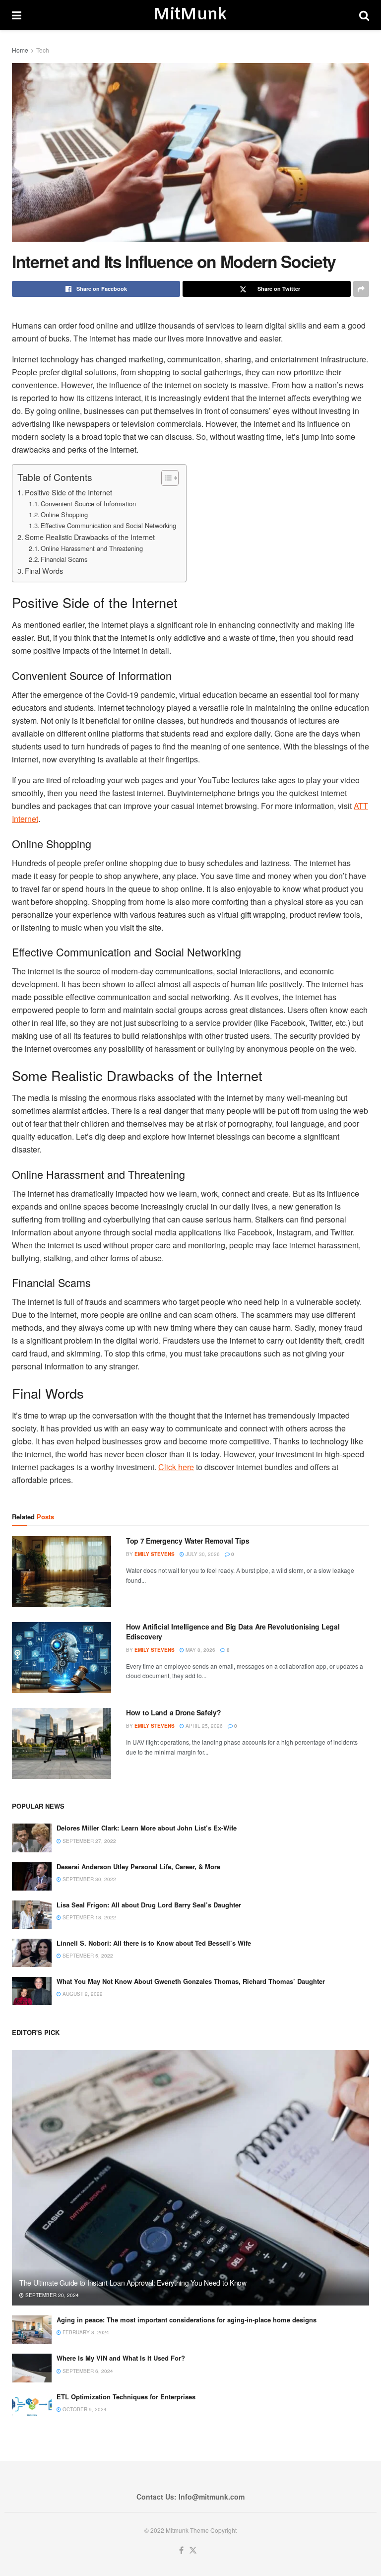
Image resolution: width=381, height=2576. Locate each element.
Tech (43, 50)
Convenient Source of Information (88, 504)
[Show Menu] (17, 15)
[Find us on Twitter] (193, 2550)
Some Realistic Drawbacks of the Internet (90, 537)
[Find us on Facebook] (181, 2550)
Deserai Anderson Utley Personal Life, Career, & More (138, 1866)
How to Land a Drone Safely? (173, 1712)
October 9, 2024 (84, 2409)
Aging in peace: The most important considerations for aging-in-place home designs (187, 2320)
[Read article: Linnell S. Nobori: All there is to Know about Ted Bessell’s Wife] (32, 1953)
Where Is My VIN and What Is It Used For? (121, 2358)
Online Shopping (64, 514)
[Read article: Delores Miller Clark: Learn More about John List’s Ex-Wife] (32, 1838)
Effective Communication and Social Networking (108, 525)
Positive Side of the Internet (68, 492)
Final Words (44, 571)
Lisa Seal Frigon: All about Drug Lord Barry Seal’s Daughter (149, 1905)
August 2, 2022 (82, 1994)
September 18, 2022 (89, 1917)
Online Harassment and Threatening (92, 548)
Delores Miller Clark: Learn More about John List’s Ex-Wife (147, 1828)
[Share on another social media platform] (361, 289)
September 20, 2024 (51, 2295)
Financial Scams (64, 559)
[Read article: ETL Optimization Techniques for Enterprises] (32, 2407)
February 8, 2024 (85, 2332)
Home (20, 50)
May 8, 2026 (200, 1650)
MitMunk (190, 15)
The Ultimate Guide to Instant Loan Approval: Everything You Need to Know (133, 2283)
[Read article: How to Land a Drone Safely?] (62, 1743)
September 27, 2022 (89, 1841)
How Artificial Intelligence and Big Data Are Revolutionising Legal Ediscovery (233, 1631)
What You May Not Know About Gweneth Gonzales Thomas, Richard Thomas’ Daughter (191, 1981)
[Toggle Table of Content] (165, 478)
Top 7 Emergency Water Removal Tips (188, 1541)
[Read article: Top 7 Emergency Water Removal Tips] (62, 1572)
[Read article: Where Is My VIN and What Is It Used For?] (32, 2368)
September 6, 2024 (87, 2371)
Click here (176, 1467)
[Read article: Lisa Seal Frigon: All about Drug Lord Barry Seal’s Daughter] (32, 1915)
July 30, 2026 (202, 1554)
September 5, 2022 (87, 1956)
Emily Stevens (155, 1554)
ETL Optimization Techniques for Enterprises (126, 2397)
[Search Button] (364, 15)
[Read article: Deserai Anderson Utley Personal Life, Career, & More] (32, 1876)
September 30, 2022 (89, 1879)
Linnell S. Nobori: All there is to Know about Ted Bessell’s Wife (154, 1943)
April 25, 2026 (203, 1726)
